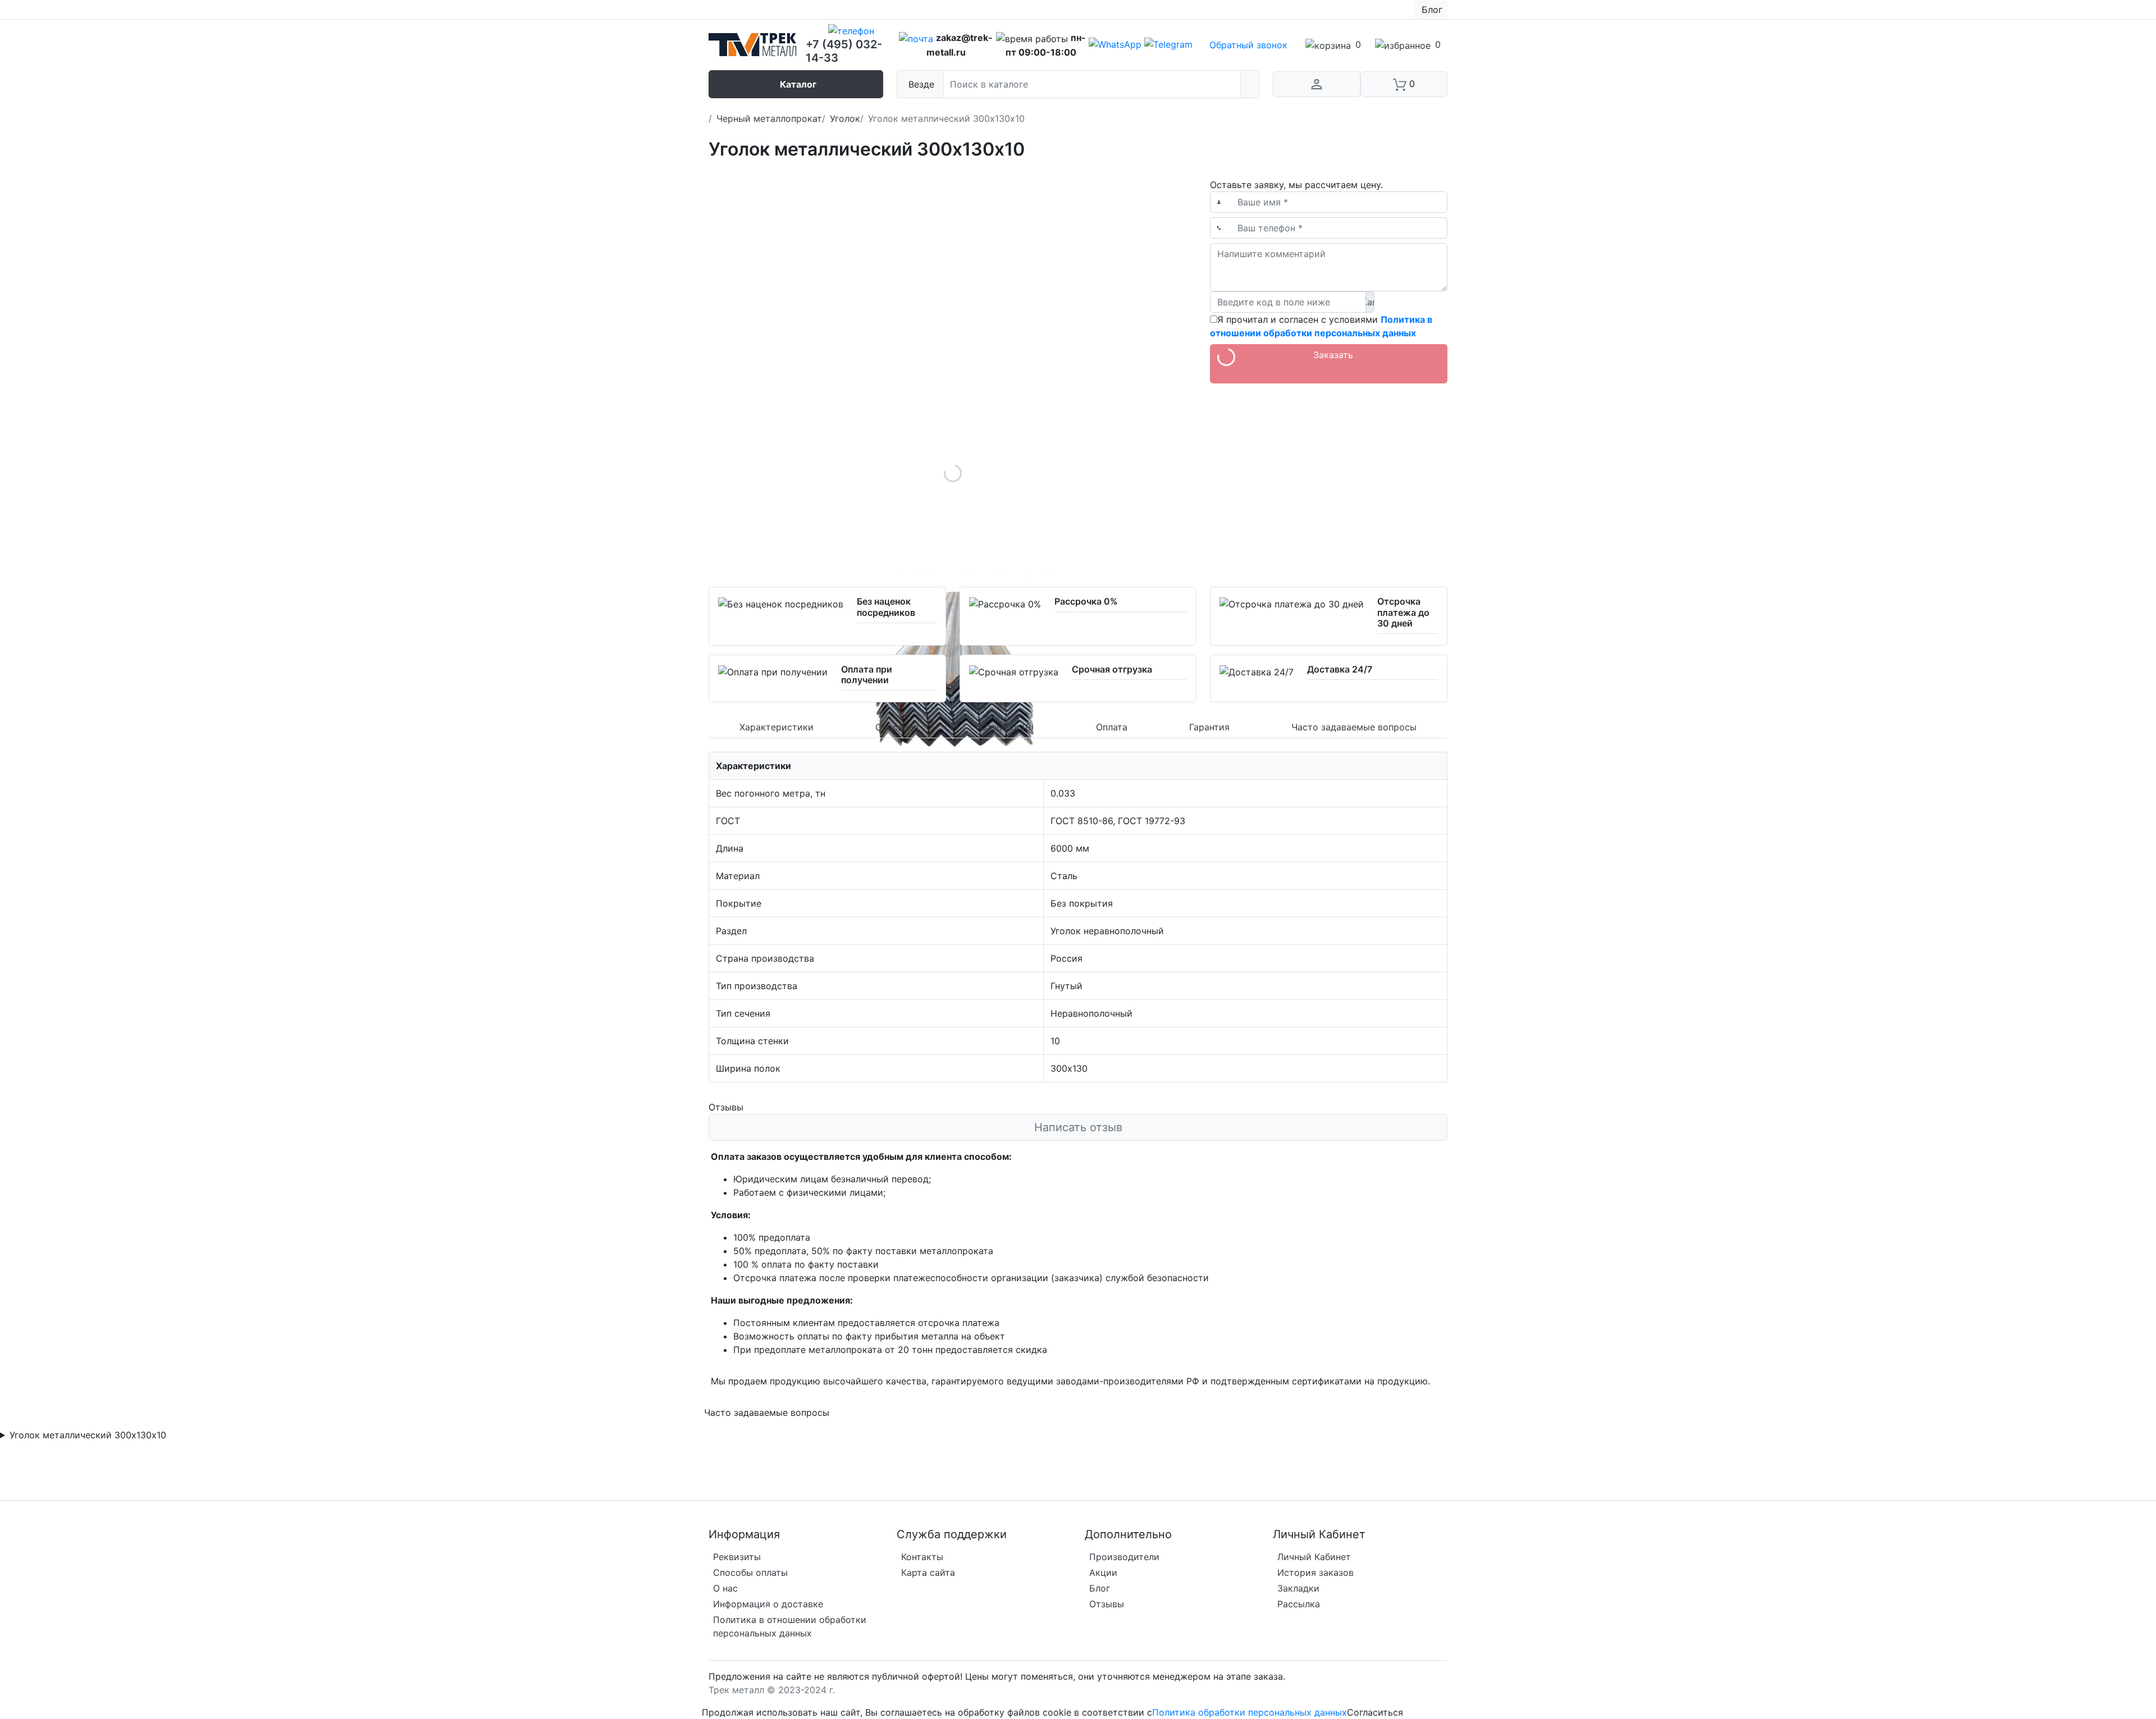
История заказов (1315, 1572)
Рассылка (1299, 1604)
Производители (1124, 1557)
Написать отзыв (1078, 1127)
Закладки (1298, 1588)
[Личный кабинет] (1317, 84)
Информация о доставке (768, 1604)
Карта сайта (928, 1572)
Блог (1100, 1588)
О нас (725, 1588)
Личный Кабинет (1314, 1557)
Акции (1103, 1572)
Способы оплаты (750, 1572)
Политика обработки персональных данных (1250, 1712)
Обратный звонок (1248, 45)
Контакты (922, 1557)
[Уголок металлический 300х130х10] (953, 473)
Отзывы (1107, 1604)
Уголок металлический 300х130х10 (88, 1435)
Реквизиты (737, 1557)
